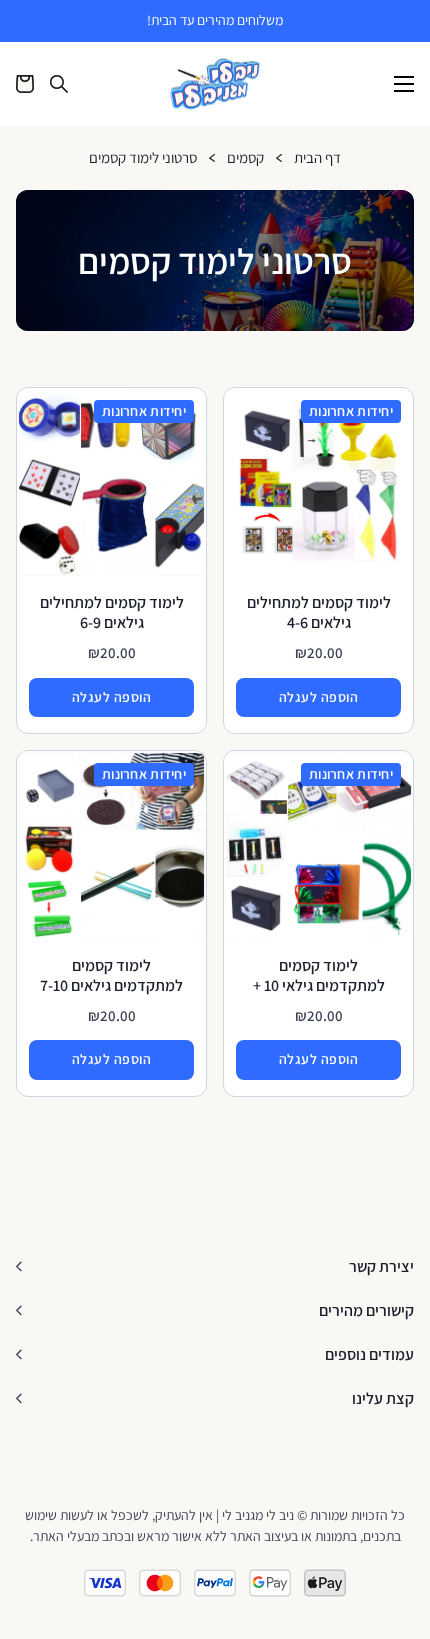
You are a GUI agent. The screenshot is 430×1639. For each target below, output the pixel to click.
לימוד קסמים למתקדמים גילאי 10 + (319, 975)
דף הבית (317, 158)
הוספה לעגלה (319, 697)
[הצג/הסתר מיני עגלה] (25, 84)
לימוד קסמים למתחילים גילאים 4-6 (319, 612)
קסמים (245, 158)
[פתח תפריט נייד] (404, 84)
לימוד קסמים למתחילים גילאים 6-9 (112, 612)
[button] (215, 1267)
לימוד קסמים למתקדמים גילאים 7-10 (111, 975)
